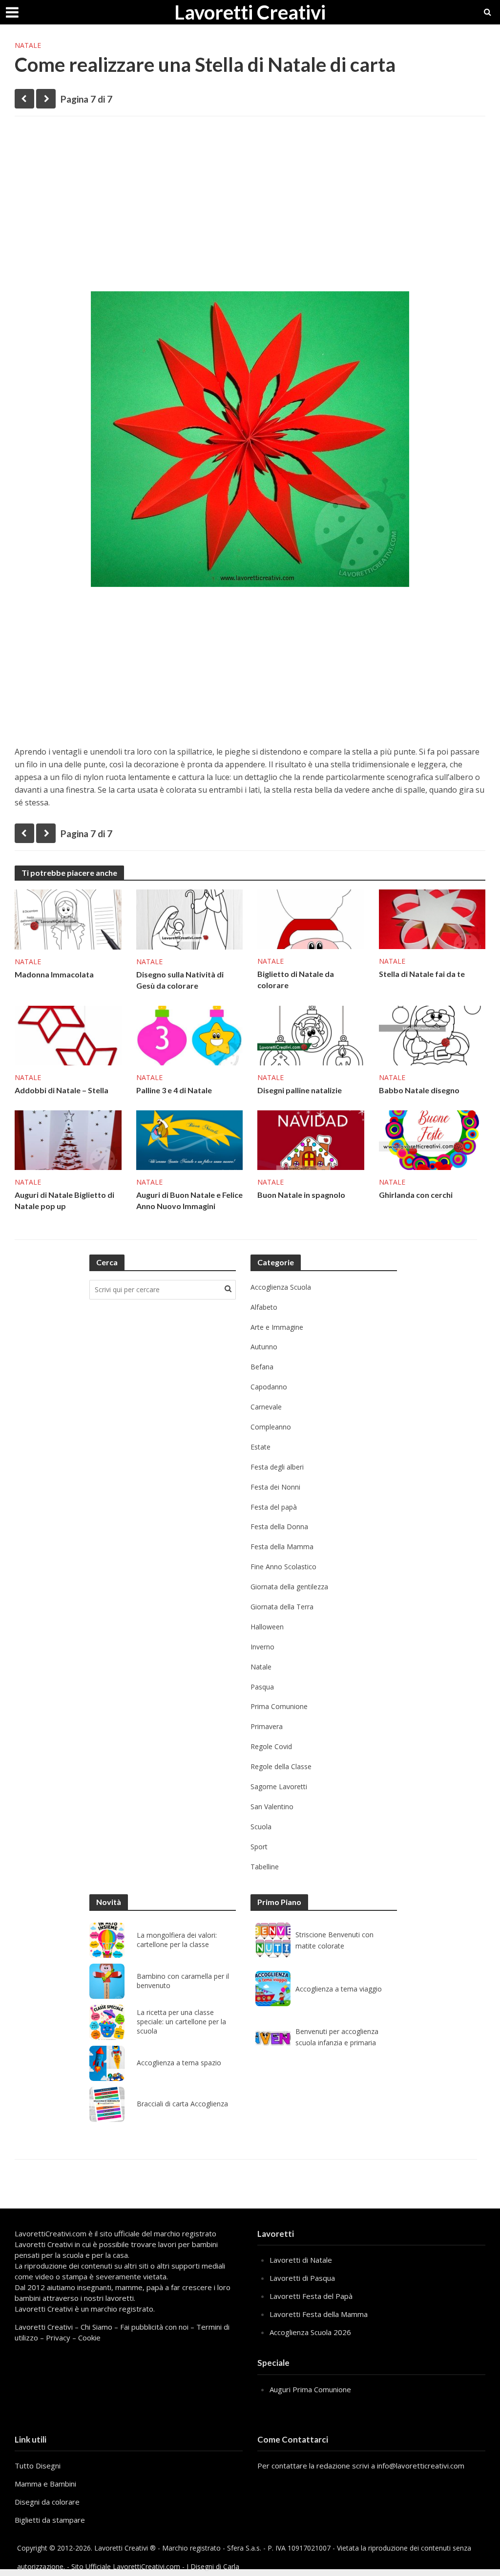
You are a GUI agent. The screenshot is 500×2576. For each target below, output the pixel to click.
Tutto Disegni (38, 2466)
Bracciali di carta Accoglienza (182, 2104)
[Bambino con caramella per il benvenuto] (107, 1981)
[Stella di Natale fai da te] (432, 918)
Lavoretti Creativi (250, 12)
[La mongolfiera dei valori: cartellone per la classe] (107, 1940)
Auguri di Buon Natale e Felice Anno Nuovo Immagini (189, 1200)
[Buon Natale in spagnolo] (311, 1139)
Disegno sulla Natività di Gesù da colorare (180, 980)
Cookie (89, 2338)
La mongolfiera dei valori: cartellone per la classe (177, 1940)
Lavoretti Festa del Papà (311, 2296)
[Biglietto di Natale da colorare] (311, 918)
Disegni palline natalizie (300, 1090)
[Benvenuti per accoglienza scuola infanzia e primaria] (273, 2037)
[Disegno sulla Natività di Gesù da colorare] (190, 919)
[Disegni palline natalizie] (311, 1035)
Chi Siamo (96, 2327)
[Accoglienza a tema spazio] (107, 2063)
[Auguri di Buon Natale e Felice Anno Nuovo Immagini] (190, 1139)
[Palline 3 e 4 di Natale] (190, 1035)
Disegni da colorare (47, 2502)
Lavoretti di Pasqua (302, 2278)
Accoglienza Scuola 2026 (310, 2332)
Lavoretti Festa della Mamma (319, 2314)
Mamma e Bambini (45, 2484)
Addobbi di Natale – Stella (62, 1090)
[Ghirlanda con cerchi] (432, 1139)
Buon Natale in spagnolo (301, 1195)
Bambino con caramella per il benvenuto (183, 1981)
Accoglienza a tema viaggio (339, 1989)
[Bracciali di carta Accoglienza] (107, 2104)
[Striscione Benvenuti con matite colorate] (273, 1940)
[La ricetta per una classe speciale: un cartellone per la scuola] (107, 2022)
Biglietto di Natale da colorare (296, 979)
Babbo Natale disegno (419, 1090)
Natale (28, 45)
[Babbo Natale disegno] (432, 1035)
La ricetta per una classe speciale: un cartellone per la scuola (181, 2022)
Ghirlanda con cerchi (416, 1195)
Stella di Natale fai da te (422, 974)
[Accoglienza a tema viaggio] (273, 1989)
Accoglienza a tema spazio (179, 2063)
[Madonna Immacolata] (68, 919)
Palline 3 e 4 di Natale (174, 1090)
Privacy (58, 2338)
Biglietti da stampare (50, 2520)
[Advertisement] (250, 199)
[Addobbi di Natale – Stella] (68, 1035)
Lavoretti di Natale (301, 2260)
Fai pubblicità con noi (154, 2327)
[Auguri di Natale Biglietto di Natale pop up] (68, 1139)
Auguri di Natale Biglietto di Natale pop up (64, 1200)
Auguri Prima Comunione (310, 2389)
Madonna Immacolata (54, 974)
